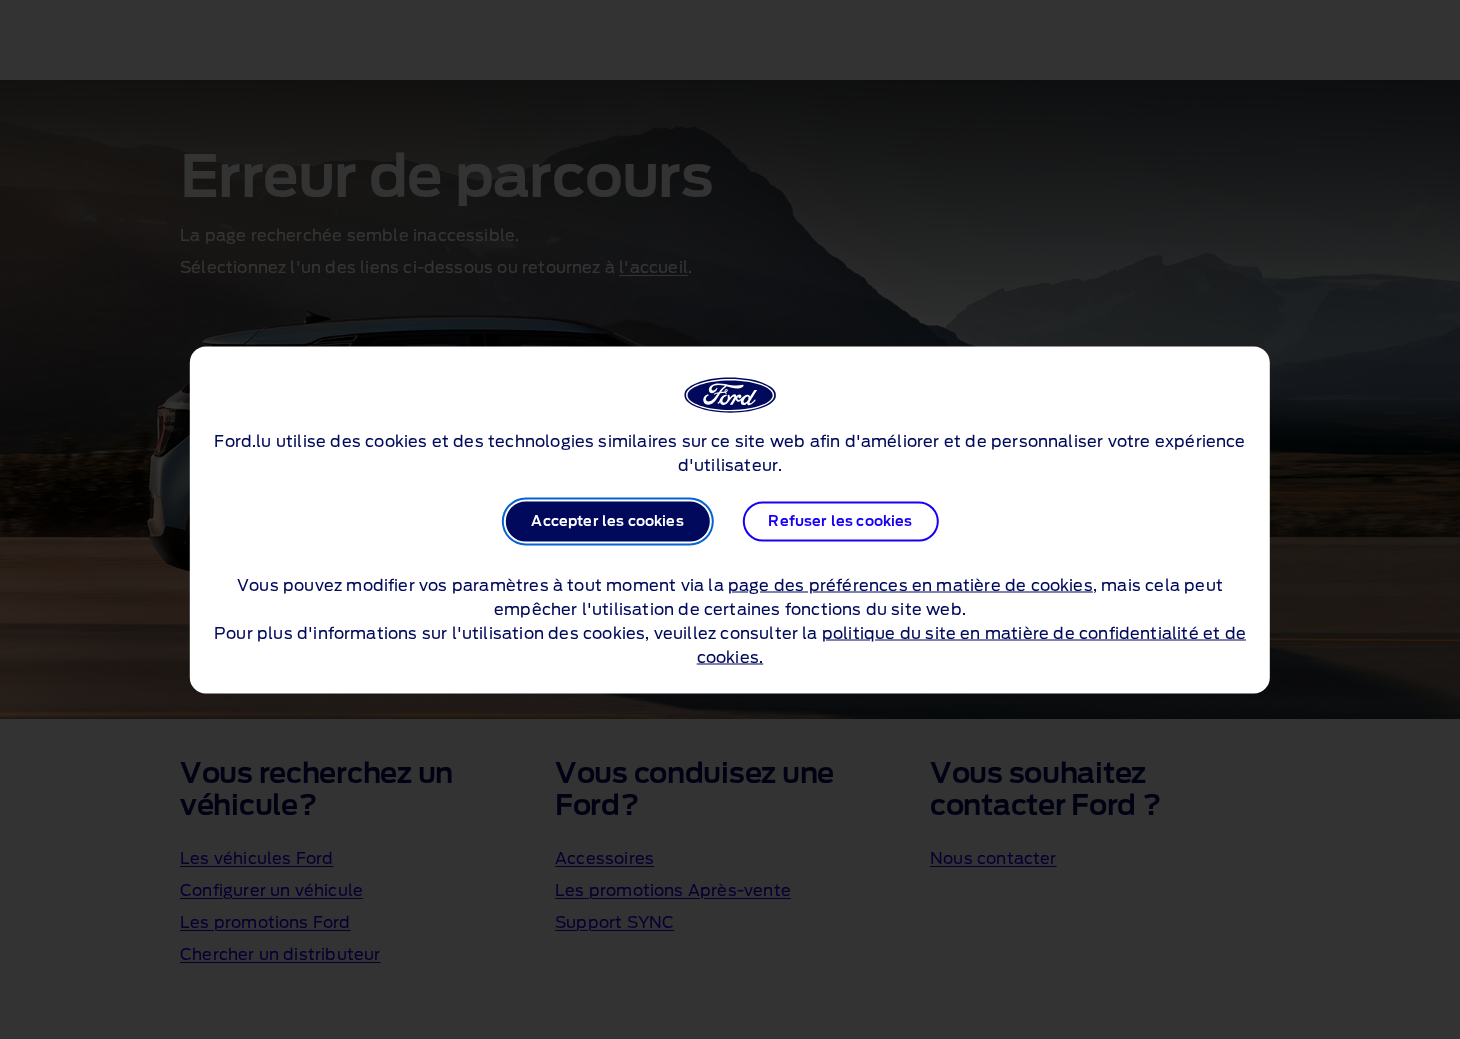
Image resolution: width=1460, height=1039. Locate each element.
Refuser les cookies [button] (840, 521)
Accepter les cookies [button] (607, 521)
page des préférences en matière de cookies (910, 585)
